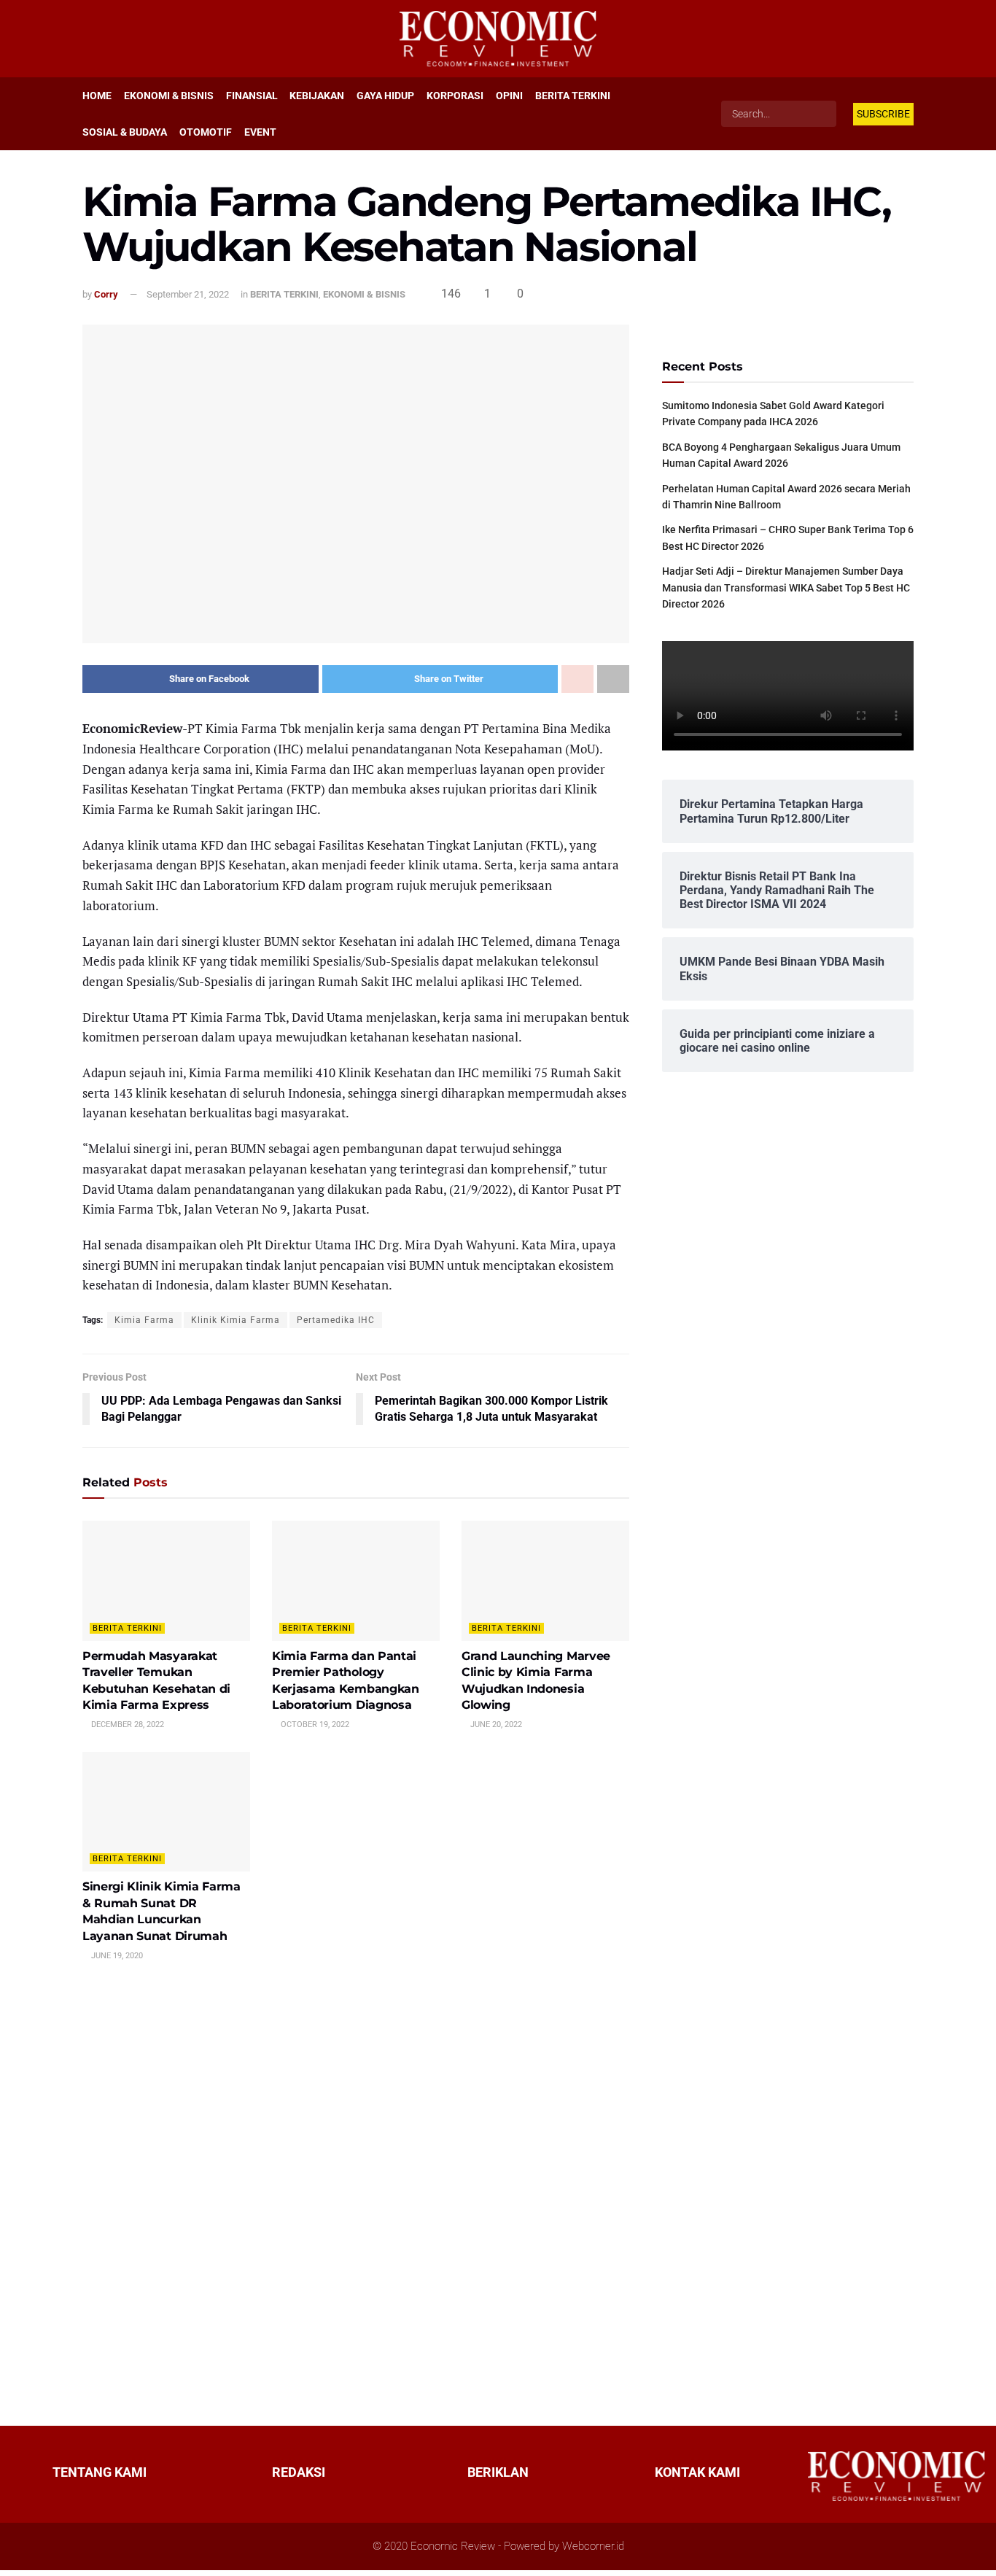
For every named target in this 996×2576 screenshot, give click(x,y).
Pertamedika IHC (336, 1320)
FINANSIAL (252, 96)
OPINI (509, 96)
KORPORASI (455, 96)
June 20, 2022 (495, 1725)
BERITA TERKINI (573, 96)
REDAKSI (299, 2472)
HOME (97, 96)
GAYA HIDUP (385, 96)
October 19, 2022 (314, 1725)
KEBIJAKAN (317, 96)
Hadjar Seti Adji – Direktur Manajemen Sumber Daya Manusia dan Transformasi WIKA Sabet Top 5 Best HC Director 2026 (786, 587)
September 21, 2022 (188, 294)
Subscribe (883, 114)
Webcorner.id (593, 2546)
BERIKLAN (498, 2472)
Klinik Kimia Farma (236, 1320)
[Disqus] (356, 2192)
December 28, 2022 (127, 1725)
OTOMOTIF (206, 132)
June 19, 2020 (116, 1956)
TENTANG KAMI (100, 2472)
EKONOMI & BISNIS (169, 96)
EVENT (260, 132)
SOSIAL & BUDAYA (125, 132)
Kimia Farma (144, 1320)
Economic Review (453, 2546)
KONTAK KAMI (697, 2472)
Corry (106, 294)
